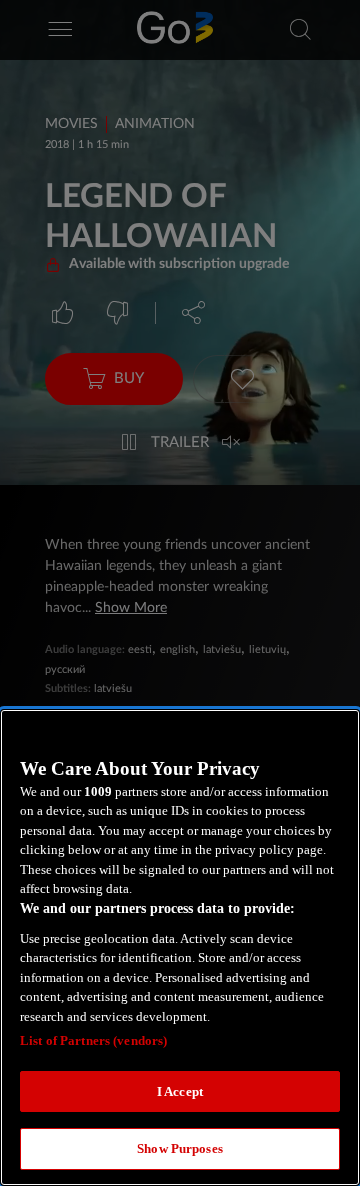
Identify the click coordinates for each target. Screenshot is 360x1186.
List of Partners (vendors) (93, 1040)
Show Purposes (180, 1148)
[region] (180, 947)
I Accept (180, 1091)
